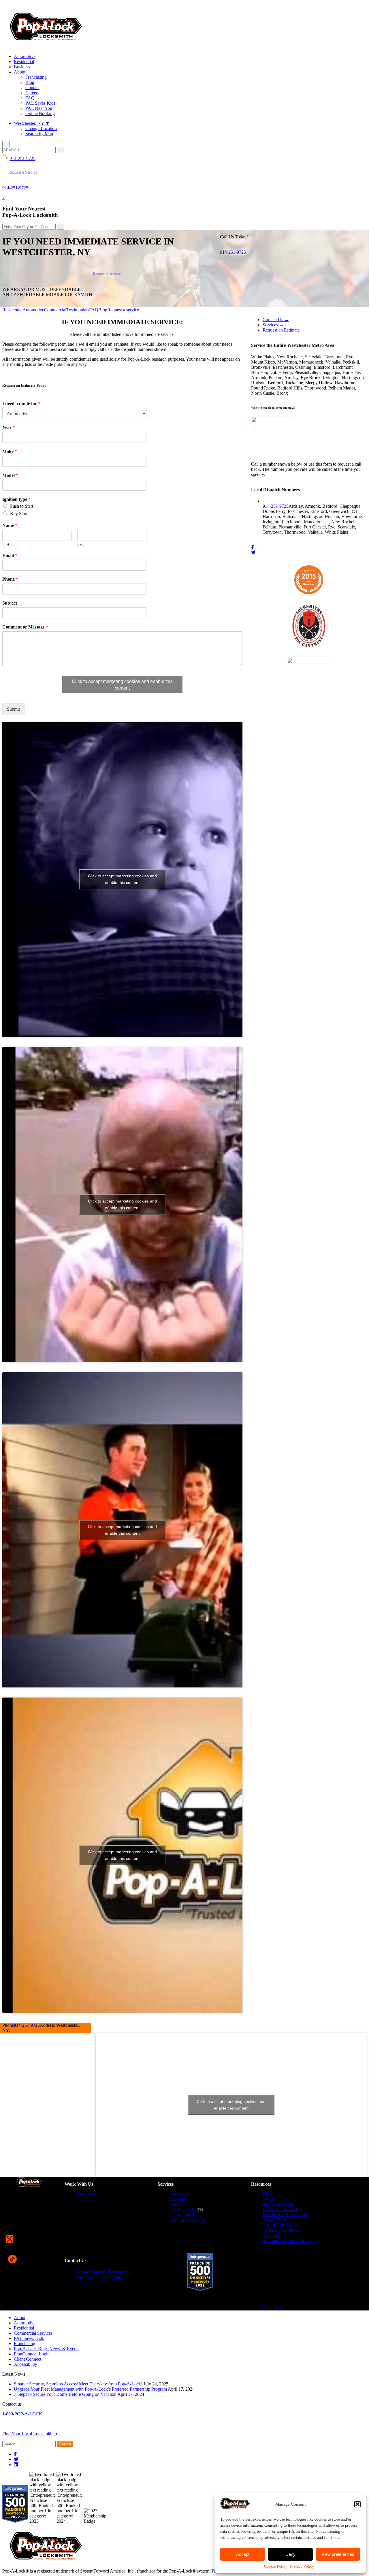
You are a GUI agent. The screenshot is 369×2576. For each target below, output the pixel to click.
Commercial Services (33, 2333)
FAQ (30, 98)
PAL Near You (39, 108)
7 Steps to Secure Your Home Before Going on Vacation (65, 2394)
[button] (357, 2504)
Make (10, 451)
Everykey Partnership (282, 2209)
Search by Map (39, 134)
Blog (30, 82)
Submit (13, 709)
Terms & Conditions (281, 2230)
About (20, 72)
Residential (24, 62)
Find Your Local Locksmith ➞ (30, 2434)
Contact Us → (276, 320)
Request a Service (23, 172)
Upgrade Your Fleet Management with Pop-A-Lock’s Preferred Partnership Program (90, 2389)
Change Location (41, 128)
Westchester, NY (32, 123)
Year (9, 427)
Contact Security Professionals (104, 2272)
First (6, 544)
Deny (290, 2554)
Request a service (107, 274)
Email (10, 555)
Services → (273, 325)
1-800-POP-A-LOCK (22, 2414)
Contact (32, 88)
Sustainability (275, 2235)
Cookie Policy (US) (281, 2225)
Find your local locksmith (99, 2277)
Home (175, 2204)
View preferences (338, 2554)
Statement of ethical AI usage (289, 2241)
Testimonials (78, 310)
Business (22, 67)
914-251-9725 (15, 188)
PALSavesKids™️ (186, 2210)
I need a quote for (21, 403)
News (268, 2199)
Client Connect (183, 2215)
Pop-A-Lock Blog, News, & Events (47, 2349)
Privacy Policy (302, 2566)
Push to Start (22, 506)
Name (10, 525)
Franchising (36, 77)
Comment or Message (25, 627)
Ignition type (16, 499)
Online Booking (40, 113)
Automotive (25, 56)
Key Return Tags (278, 2204)
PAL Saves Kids (40, 103)
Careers (32, 93)
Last (81, 544)
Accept (243, 2554)
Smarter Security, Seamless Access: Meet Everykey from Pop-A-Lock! (78, 2384)
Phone (10, 579)
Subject (10, 603)
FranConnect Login (187, 2220)
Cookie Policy (276, 2566)
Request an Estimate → (284, 330)
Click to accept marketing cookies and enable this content (122, 685)
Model (10, 475)
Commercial (55, 310)
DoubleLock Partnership (285, 2215)
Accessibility (26, 2364)
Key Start (19, 514)
